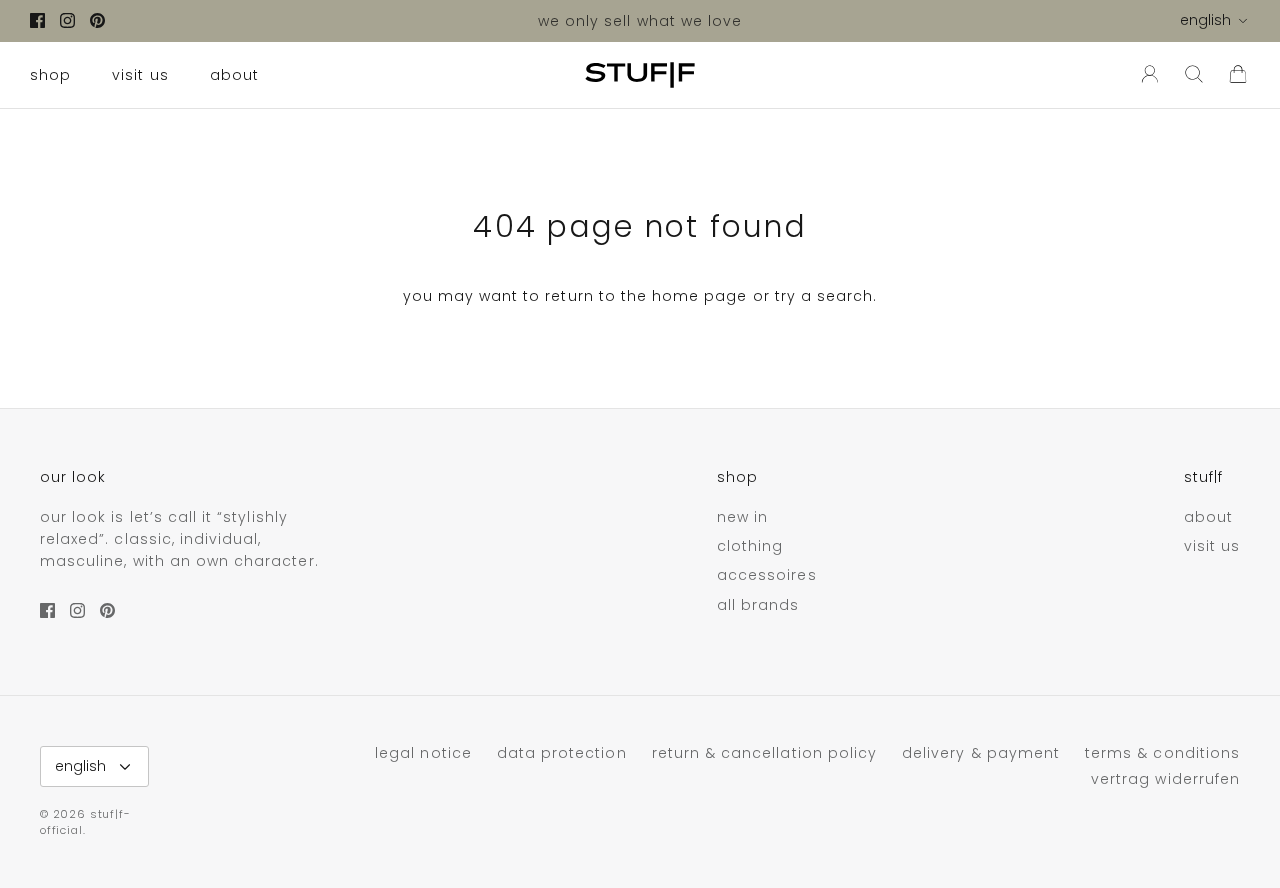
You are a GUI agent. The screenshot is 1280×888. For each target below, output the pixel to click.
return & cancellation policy (764, 753)
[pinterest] (97, 20)
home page (699, 296)
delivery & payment (981, 753)
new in (742, 517)
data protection (562, 753)
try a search (824, 296)
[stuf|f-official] (640, 75)
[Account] (1146, 75)
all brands (758, 605)
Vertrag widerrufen (1165, 779)
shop (50, 75)
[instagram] (67, 20)
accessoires (767, 575)
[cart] (1238, 75)
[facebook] (37, 20)
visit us (140, 75)
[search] (1194, 75)
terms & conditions (1162, 753)
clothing (750, 546)
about (234, 75)
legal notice (423, 753)
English (1205, 20)
